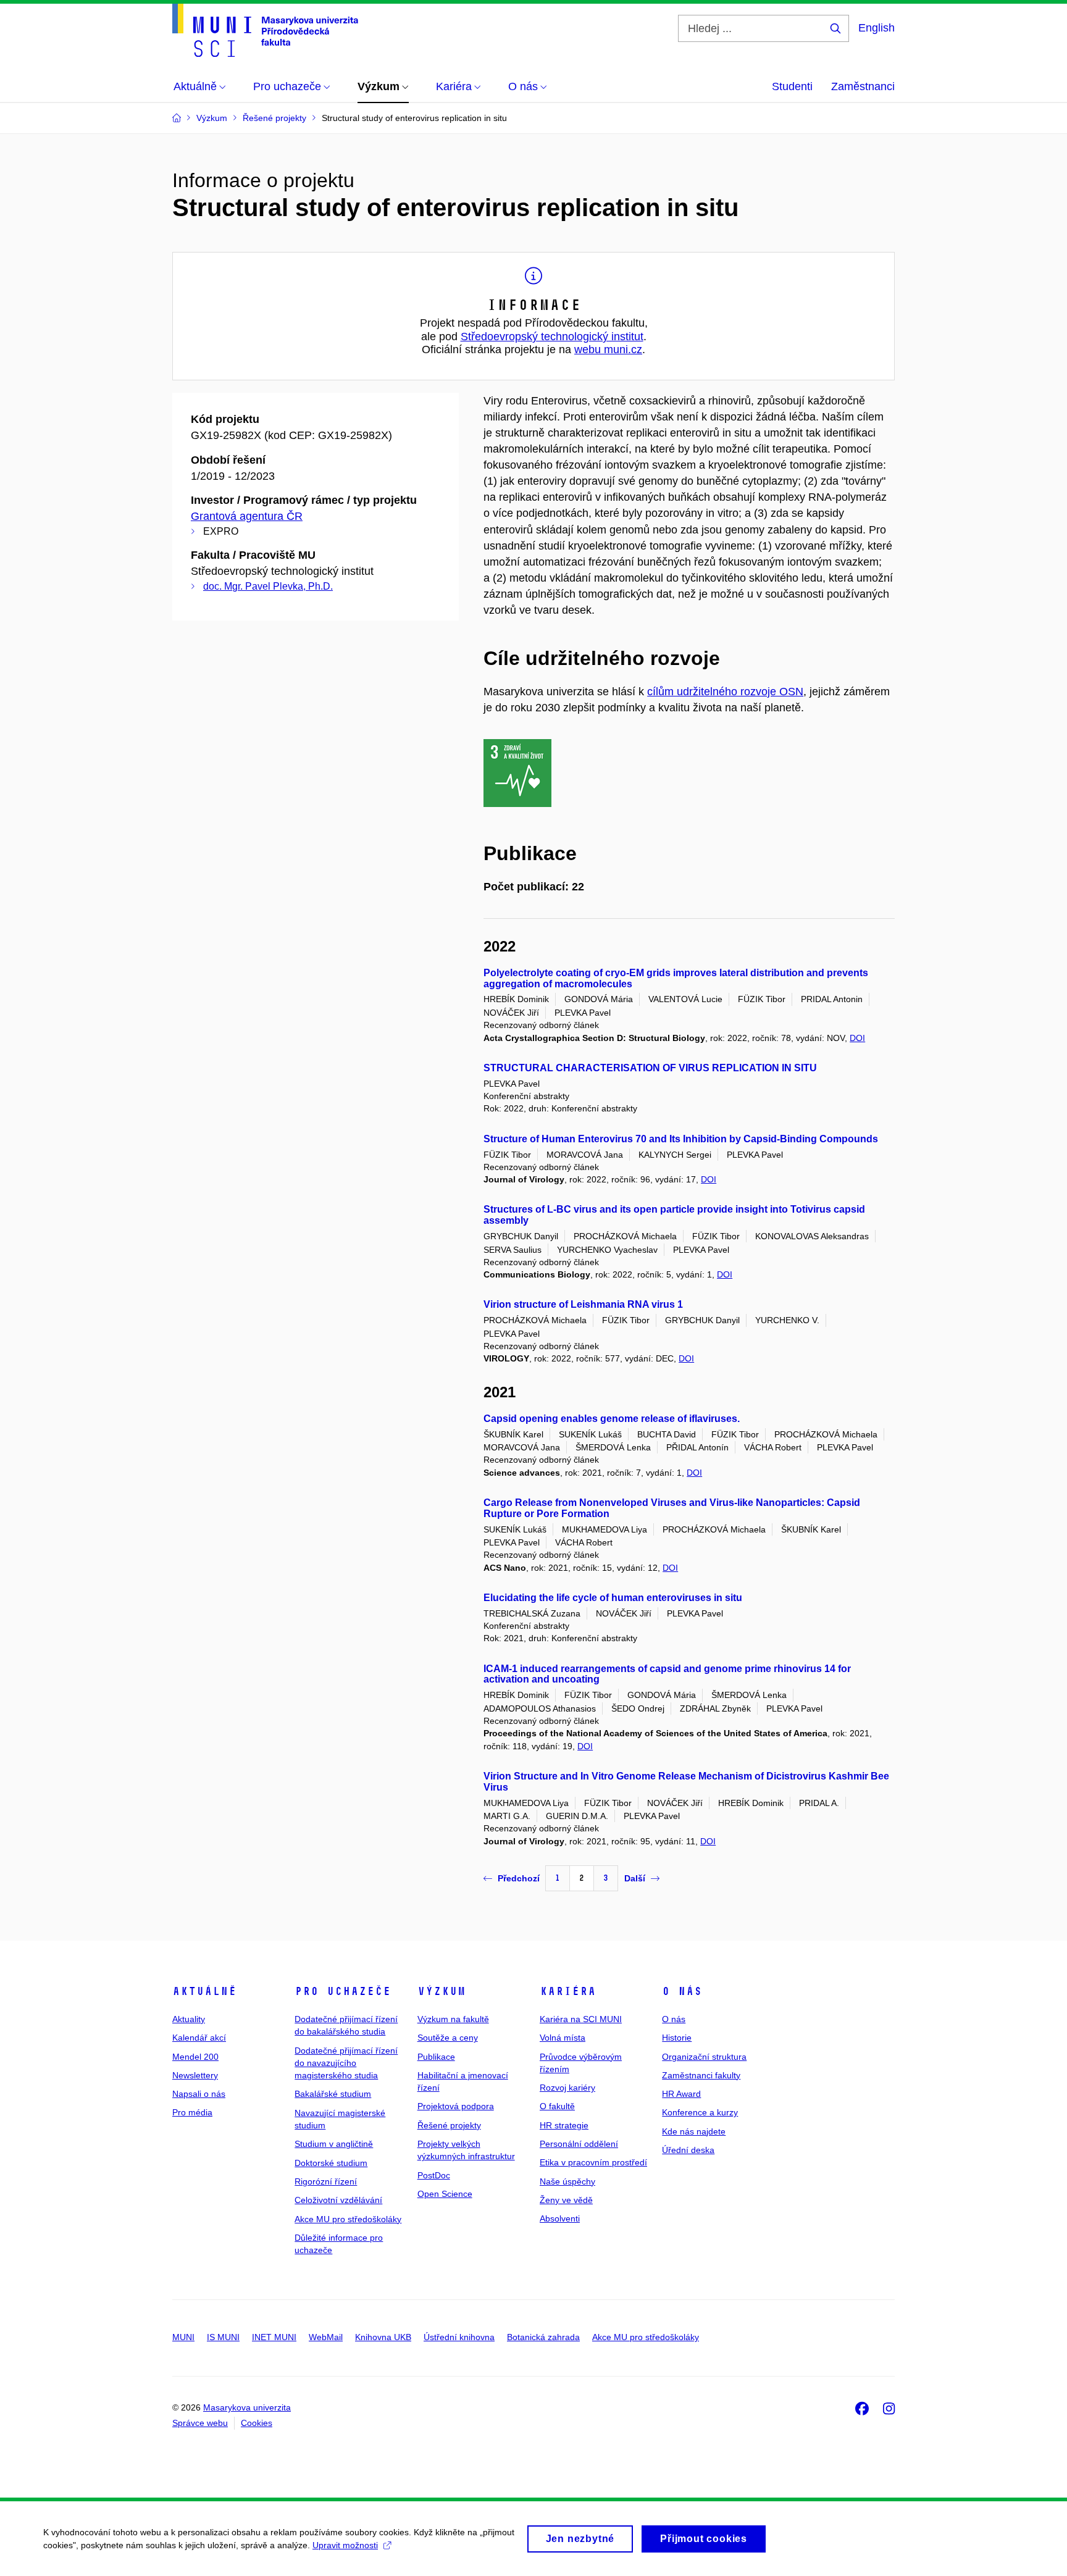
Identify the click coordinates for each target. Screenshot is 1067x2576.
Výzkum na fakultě (453, 2019)
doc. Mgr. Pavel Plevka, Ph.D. (268, 586)
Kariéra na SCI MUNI (581, 2019)
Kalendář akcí (199, 2038)
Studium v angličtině (334, 2144)
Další (635, 1878)
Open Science (445, 2194)
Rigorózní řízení (326, 2181)
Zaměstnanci (863, 86)
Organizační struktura (704, 2057)
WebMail (326, 2337)
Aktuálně (204, 1991)
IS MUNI (223, 2337)
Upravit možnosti (345, 2545)
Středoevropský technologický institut (552, 337)
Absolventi (560, 2218)
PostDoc (434, 2175)
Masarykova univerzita (247, 2407)
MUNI (183, 2337)
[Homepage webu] (265, 30)
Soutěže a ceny (448, 2038)
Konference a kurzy (700, 2112)
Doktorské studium (331, 2163)
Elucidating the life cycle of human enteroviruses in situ (613, 1598)
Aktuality (189, 2019)
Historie (677, 2038)
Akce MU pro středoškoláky (348, 2219)
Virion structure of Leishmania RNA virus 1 (583, 1304)
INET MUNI (274, 2337)
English (877, 28)
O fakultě (557, 2106)
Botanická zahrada (543, 2337)
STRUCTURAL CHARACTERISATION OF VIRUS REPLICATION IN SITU (650, 1068)
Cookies (257, 2423)
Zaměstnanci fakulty (701, 2075)
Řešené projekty (449, 2125)
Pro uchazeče (343, 1991)
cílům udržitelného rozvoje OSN (725, 692)
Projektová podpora (456, 2106)
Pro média (192, 2112)
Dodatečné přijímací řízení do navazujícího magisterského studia (346, 2063)
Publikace (436, 2057)
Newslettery (195, 2075)
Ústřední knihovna (459, 2337)
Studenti (792, 86)
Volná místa (563, 2038)
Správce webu (200, 2423)
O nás (682, 1991)
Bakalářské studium (333, 2094)
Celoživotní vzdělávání (338, 2200)
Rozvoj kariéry (567, 2088)
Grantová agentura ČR (247, 516)
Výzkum (441, 1991)
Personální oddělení (579, 2144)
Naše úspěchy (567, 2181)
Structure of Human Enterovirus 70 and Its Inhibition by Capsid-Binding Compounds (681, 1139)
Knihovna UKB (383, 2337)
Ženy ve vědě (566, 2200)
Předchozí (519, 1878)
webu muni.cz (608, 349)
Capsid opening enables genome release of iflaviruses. (612, 1419)
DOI (857, 1038)
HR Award (681, 2094)
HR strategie (564, 2125)
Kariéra (568, 1991)
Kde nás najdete (694, 2131)
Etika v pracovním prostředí (593, 2162)
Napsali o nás (199, 2094)
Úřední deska (688, 2150)
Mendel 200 (195, 2057)
